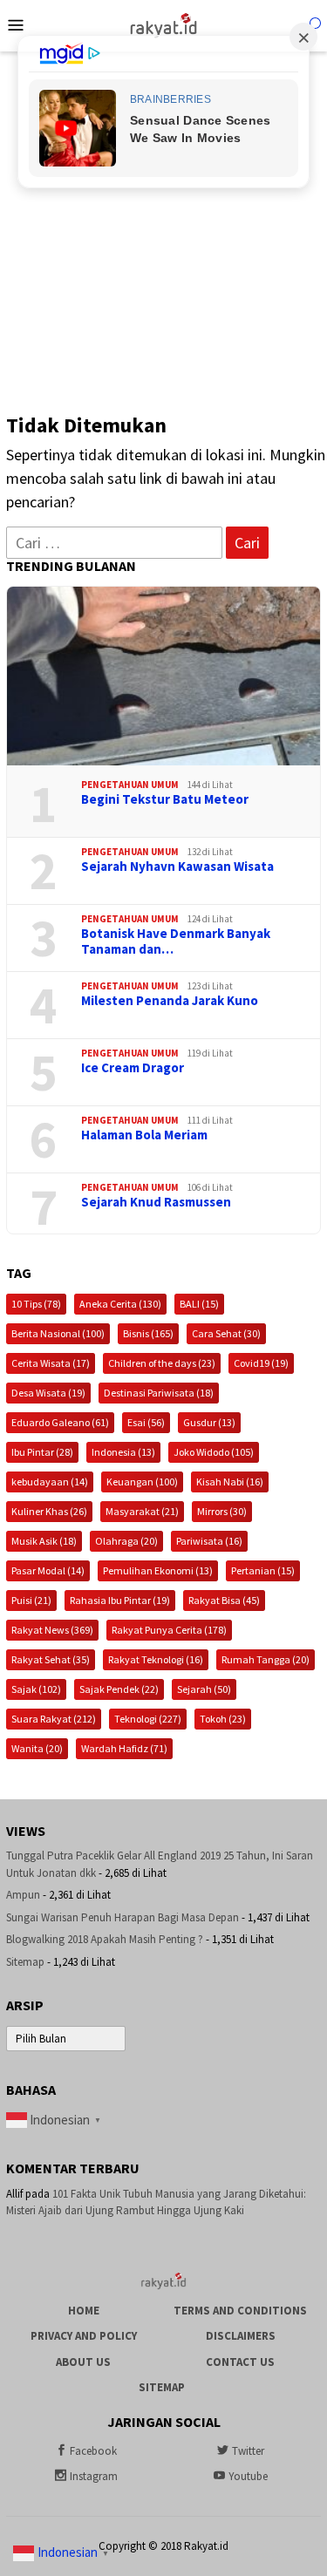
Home (84, 2311)
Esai (146, 1422)
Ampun (23, 1895)
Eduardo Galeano (60, 1422)
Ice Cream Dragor (133, 1068)
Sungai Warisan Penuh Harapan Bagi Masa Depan (123, 1917)
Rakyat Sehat (51, 1659)
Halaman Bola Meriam (144, 1135)
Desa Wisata (48, 1393)
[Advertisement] (163, 224)
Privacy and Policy (84, 2336)
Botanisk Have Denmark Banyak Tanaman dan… (176, 941)
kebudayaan (50, 1482)
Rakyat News (52, 1630)
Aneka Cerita (120, 1304)
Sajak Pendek (119, 1689)
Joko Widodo (214, 1452)
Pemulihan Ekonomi (158, 1570)
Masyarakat (142, 1511)
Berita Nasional (58, 1333)
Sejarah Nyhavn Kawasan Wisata (177, 867)
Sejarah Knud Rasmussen (156, 1202)
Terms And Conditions (240, 2311)
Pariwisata (209, 1541)
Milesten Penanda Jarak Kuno (170, 1001)
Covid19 (261, 1363)
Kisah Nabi (230, 1482)
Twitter (248, 2451)
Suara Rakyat (54, 1719)
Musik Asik (44, 1541)
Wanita (37, 1748)
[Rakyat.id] (163, 24)
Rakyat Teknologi (156, 1659)
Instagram (94, 2476)
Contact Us (240, 2362)
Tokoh (223, 1719)
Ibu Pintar (42, 1452)
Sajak (36, 1689)
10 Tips (36, 1304)
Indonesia (123, 1452)
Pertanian (263, 1570)
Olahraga (126, 1541)
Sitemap (25, 1962)
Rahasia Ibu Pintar (120, 1600)
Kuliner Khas (49, 1511)
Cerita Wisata (51, 1363)
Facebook (93, 2451)
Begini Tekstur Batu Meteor (165, 799)
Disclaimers (241, 2336)
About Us (83, 2362)
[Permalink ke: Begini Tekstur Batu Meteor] (163, 676)
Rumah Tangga (266, 1659)
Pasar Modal (48, 1570)
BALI (199, 1304)
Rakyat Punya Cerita (169, 1630)
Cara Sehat (226, 1333)
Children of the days (162, 1363)
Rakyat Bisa (224, 1600)
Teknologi (148, 1719)
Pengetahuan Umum (130, 785)
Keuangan (142, 1482)
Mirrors (222, 1511)
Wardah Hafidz (124, 1748)
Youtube (248, 2476)
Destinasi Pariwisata (159, 1393)
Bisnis (148, 1333)
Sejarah (204, 1689)
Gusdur (209, 1422)
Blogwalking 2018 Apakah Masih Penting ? (105, 1939)
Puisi (31, 1600)
